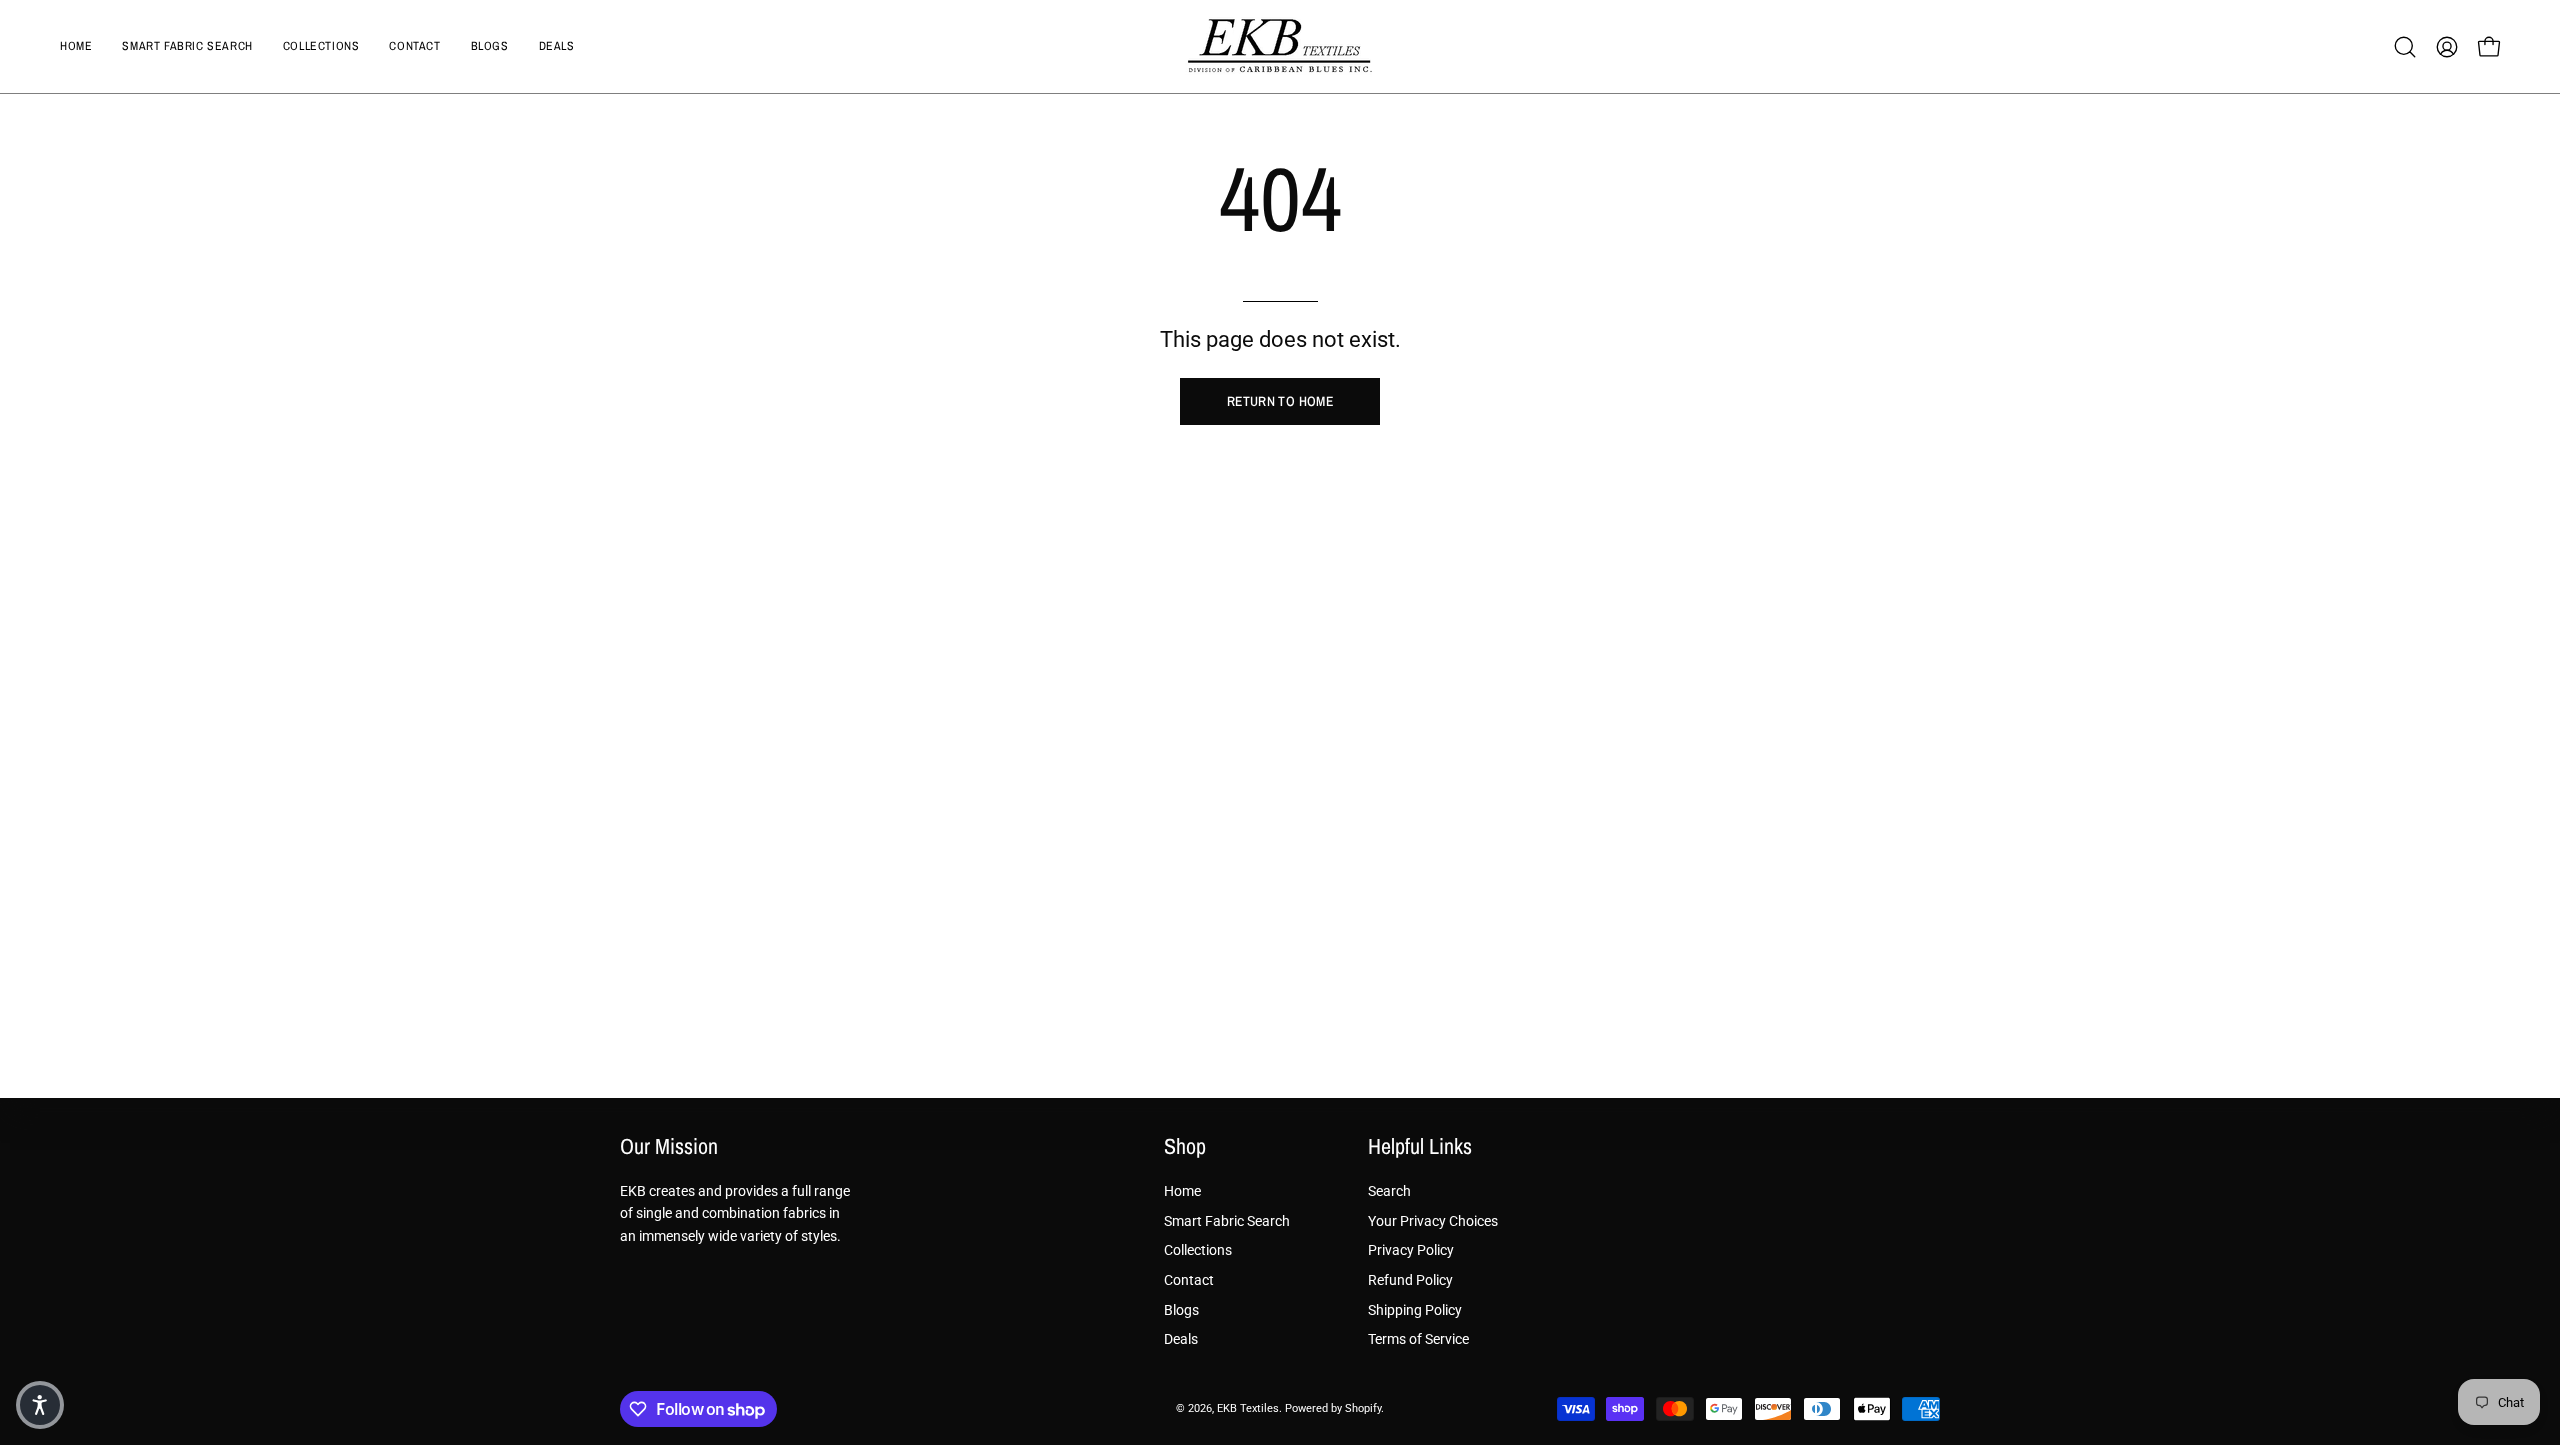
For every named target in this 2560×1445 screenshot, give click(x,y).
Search (1389, 1191)
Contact (1189, 1280)
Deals (1181, 1339)
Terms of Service (1418, 1339)
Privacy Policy (1411, 1250)
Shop (1185, 1147)
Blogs (1181, 1309)
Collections (1198, 1250)
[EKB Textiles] (1280, 46)
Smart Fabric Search (1227, 1220)
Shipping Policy (1415, 1309)
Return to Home (1280, 401)
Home (1182, 1191)
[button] (2405, 47)
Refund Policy (1410, 1280)
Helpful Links (1420, 1147)
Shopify (1363, 1408)
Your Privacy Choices (1433, 1220)
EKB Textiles (1248, 1408)
